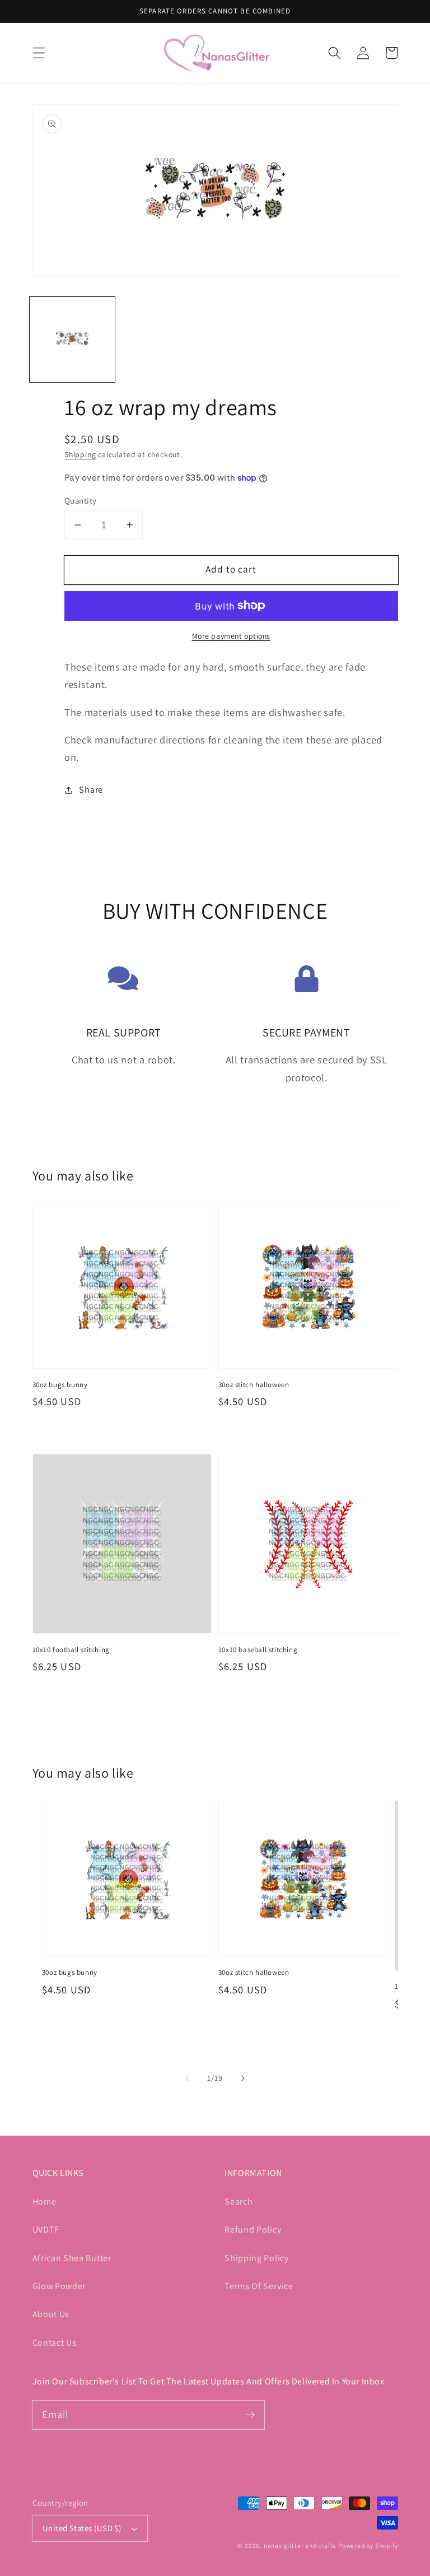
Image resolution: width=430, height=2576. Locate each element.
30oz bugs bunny (60, 1385)
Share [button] (91, 790)
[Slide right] (242, 2078)
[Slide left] (188, 2078)
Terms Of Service (259, 2286)
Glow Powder (59, 2286)
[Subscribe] (250, 2415)
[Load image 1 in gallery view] (72, 340)
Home (45, 2201)
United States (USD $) (82, 2528)
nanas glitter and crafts (300, 2545)
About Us (51, 2314)
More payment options (232, 636)
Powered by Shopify (368, 2545)
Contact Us (55, 2343)
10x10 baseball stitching (258, 1650)
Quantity (81, 501)
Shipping (80, 454)
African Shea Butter (72, 2258)
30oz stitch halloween (254, 1385)
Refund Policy (253, 2229)
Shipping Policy (256, 2258)
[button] (39, 53)
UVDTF (46, 2229)
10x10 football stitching (71, 1650)
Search (239, 2201)
